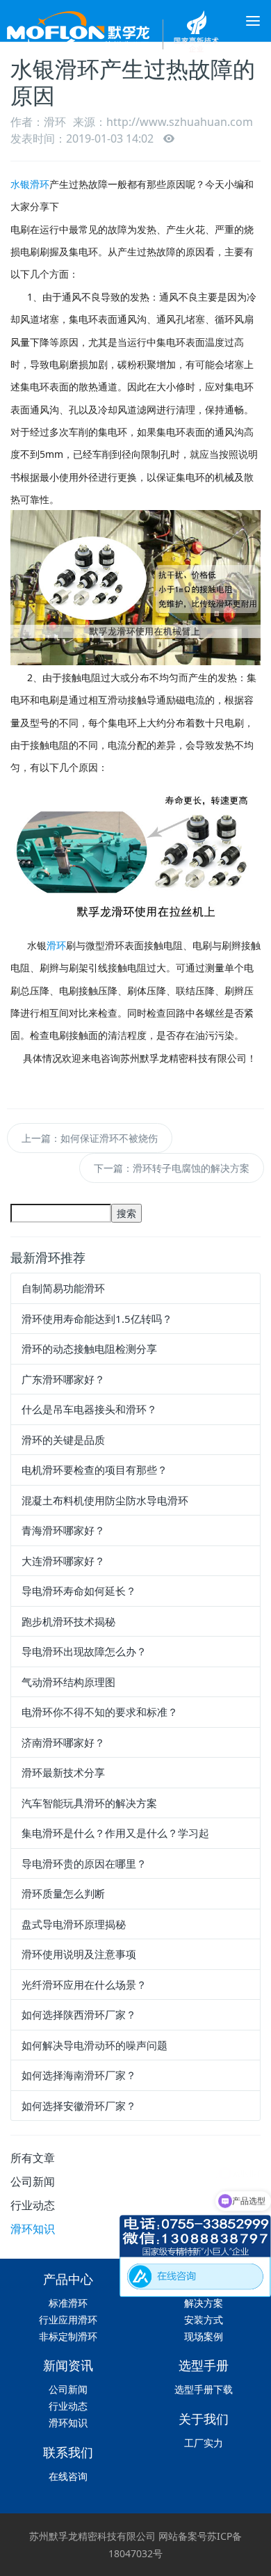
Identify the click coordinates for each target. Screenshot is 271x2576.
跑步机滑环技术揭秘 (68, 1621)
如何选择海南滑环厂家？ (79, 2075)
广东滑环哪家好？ (63, 1379)
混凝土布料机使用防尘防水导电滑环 (105, 1500)
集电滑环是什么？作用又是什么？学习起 (115, 1833)
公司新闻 (33, 2181)
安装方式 (204, 2320)
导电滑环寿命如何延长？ (79, 1591)
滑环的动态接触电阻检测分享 (89, 1349)
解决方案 (204, 2303)
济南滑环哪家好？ (63, 1742)
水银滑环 (30, 184)
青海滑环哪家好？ (63, 1530)
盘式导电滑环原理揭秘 (74, 1924)
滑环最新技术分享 (63, 1772)
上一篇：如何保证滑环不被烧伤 (90, 1138)
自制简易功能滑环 (63, 1288)
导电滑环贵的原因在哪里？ (84, 1863)
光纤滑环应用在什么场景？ (84, 1985)
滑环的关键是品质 (63, 1440)
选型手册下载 (204, 2389)
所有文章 (33, 2158)
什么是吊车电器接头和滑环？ (89, 1409)
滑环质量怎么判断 (63, 1893)
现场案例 (204, 2336)
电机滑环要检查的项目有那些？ (95, 1470)
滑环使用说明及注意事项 (79, 1954)
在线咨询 (68, 2476)
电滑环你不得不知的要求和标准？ (100, 1712)
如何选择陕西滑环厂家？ (79, 2014)
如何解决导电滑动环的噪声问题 (95, 2045)
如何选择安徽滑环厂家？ (79, 2106)
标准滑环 (68, 2303)
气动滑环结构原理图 (68, 1682)
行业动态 (33, 2205)
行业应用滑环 (68, 2320)
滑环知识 (33, 2229)
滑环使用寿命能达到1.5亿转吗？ (97, 1319)
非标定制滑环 (68, 2336)
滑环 (56, 945)
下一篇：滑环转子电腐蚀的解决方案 (172, 1168)
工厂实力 (204, 2443)
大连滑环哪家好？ (63, 1561)
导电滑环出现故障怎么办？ (84, 1651)
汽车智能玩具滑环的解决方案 (89, 1803)
